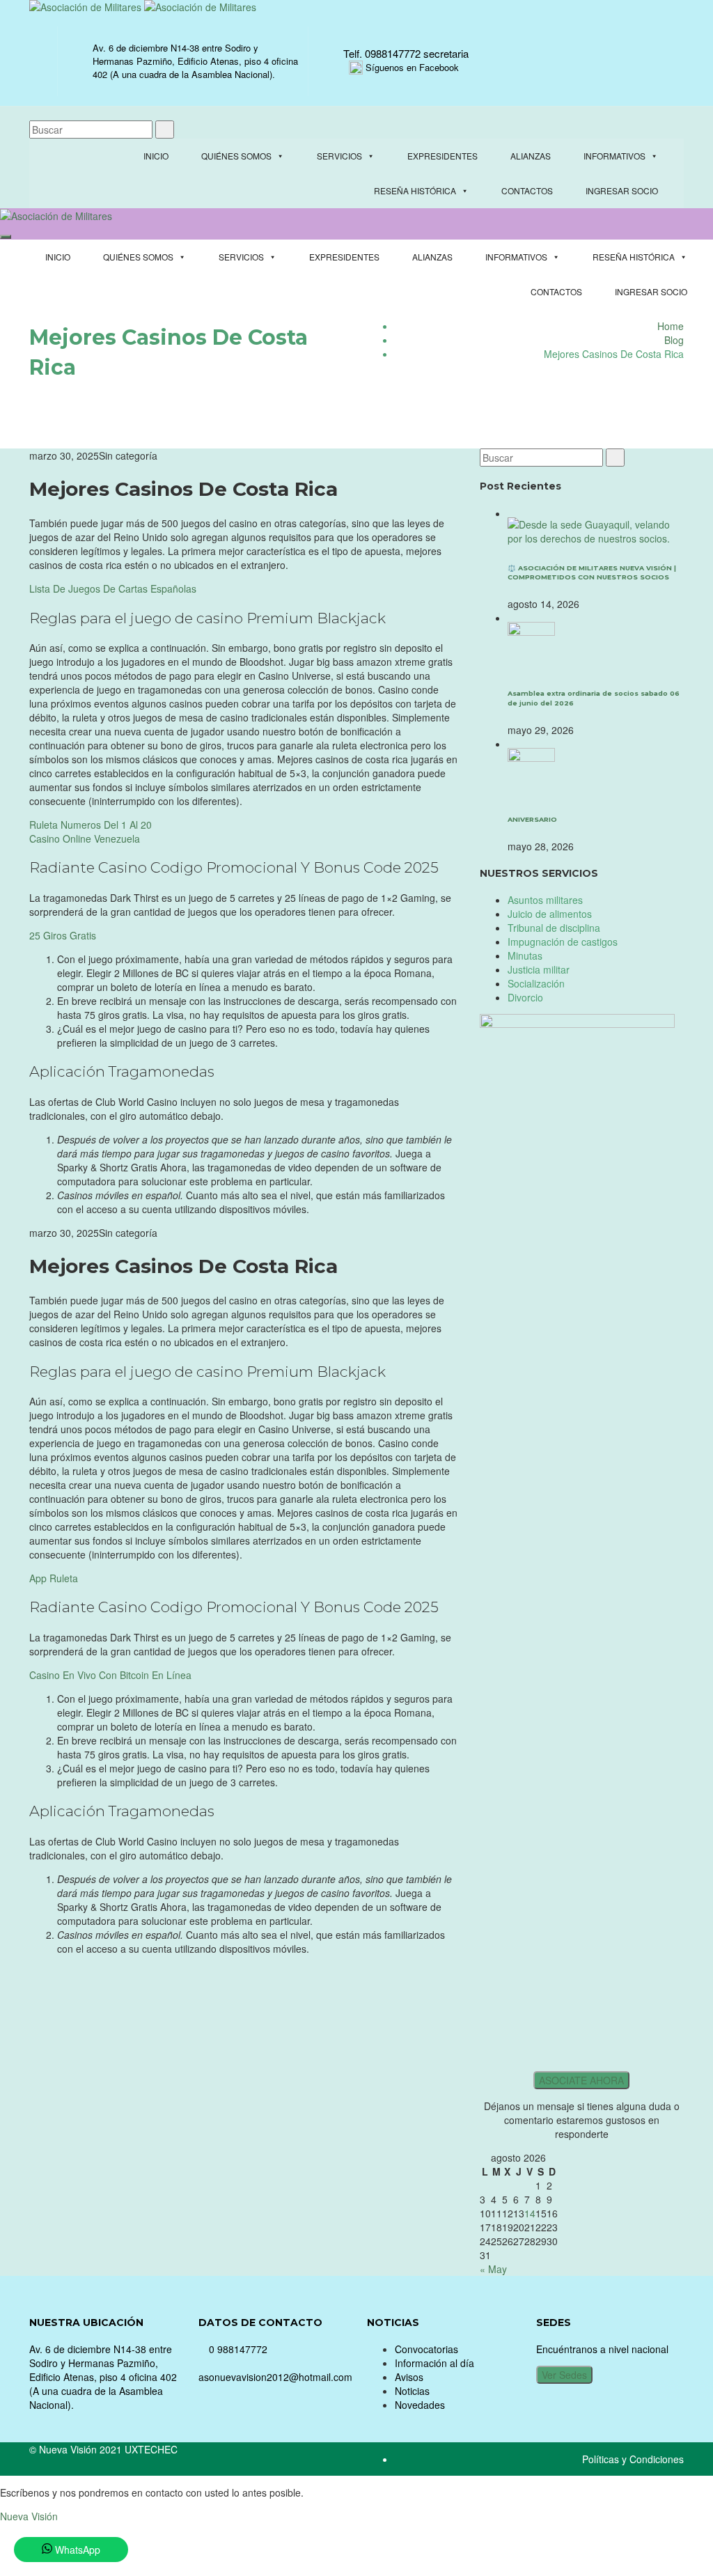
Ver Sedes (564, 2375)
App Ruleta (54, 1578)
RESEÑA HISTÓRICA (415, 190)
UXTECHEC (151, 2449)
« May (493, 2269)
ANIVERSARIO (532, 819)
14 (530, 2213)
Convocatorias (426, 2349)
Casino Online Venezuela (85, 838)
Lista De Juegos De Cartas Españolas (113, 588)
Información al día (434, 2363)
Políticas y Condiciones (633, 2459)
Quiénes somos (236, 156)
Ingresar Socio (622, 190)
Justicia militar (539, 969)
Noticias (412, 2391)
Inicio (156, 156)
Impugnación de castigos (563, 942)
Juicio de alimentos (550, 914)
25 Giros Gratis (63, 935)
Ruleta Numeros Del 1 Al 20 (91, 825)
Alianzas (531, 156)
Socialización (536, 983)
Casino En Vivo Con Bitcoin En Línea (110, 1675)
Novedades (420, 2405)
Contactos (527, 190)
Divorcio (525, 997)
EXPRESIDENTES (442, 156)
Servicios (339, 156)
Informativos (614, 156)
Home (671, 326)
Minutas (525, 955)
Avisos (409, 2377)
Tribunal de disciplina (554, 928)
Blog (674, 340)
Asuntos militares (545, 900)
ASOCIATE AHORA (581, 2080)
